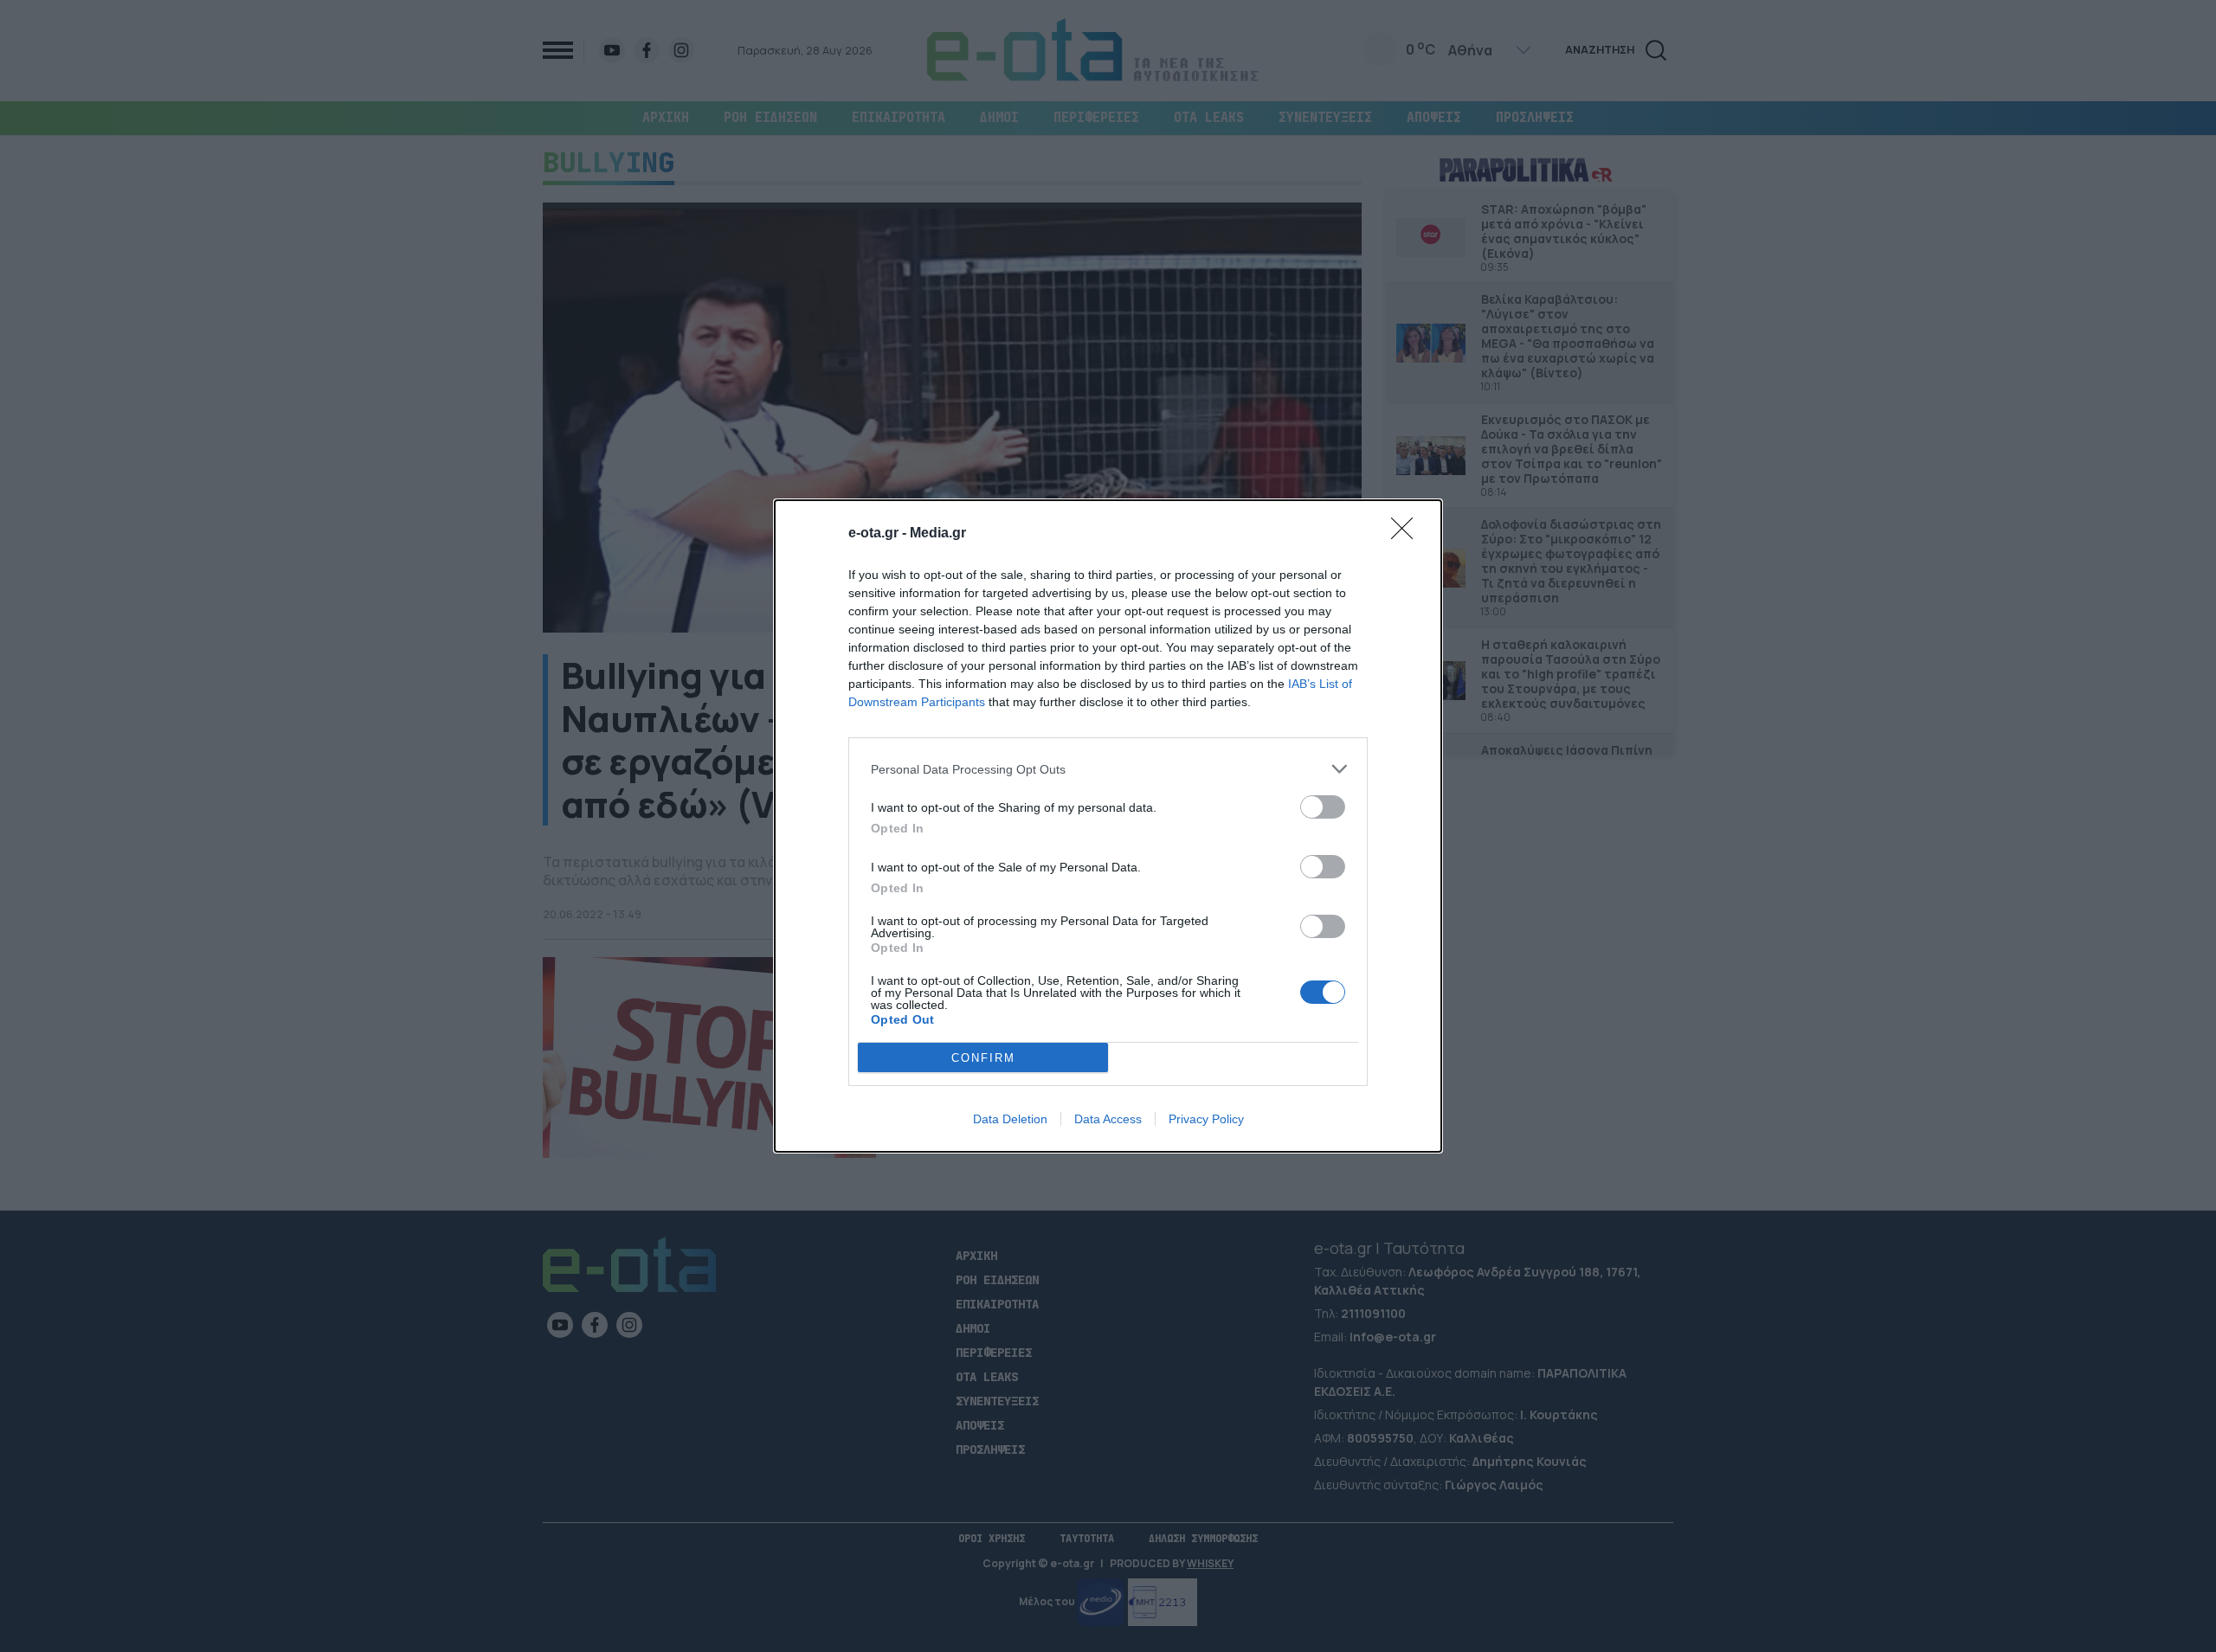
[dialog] (1108, 826)
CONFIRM (983, 1058)
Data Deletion (1010, 1119)
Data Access (1108, 1119)
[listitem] (1108, 769)
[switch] (1323, 807)
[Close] (1408, 534)
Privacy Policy (1206, 1119)
